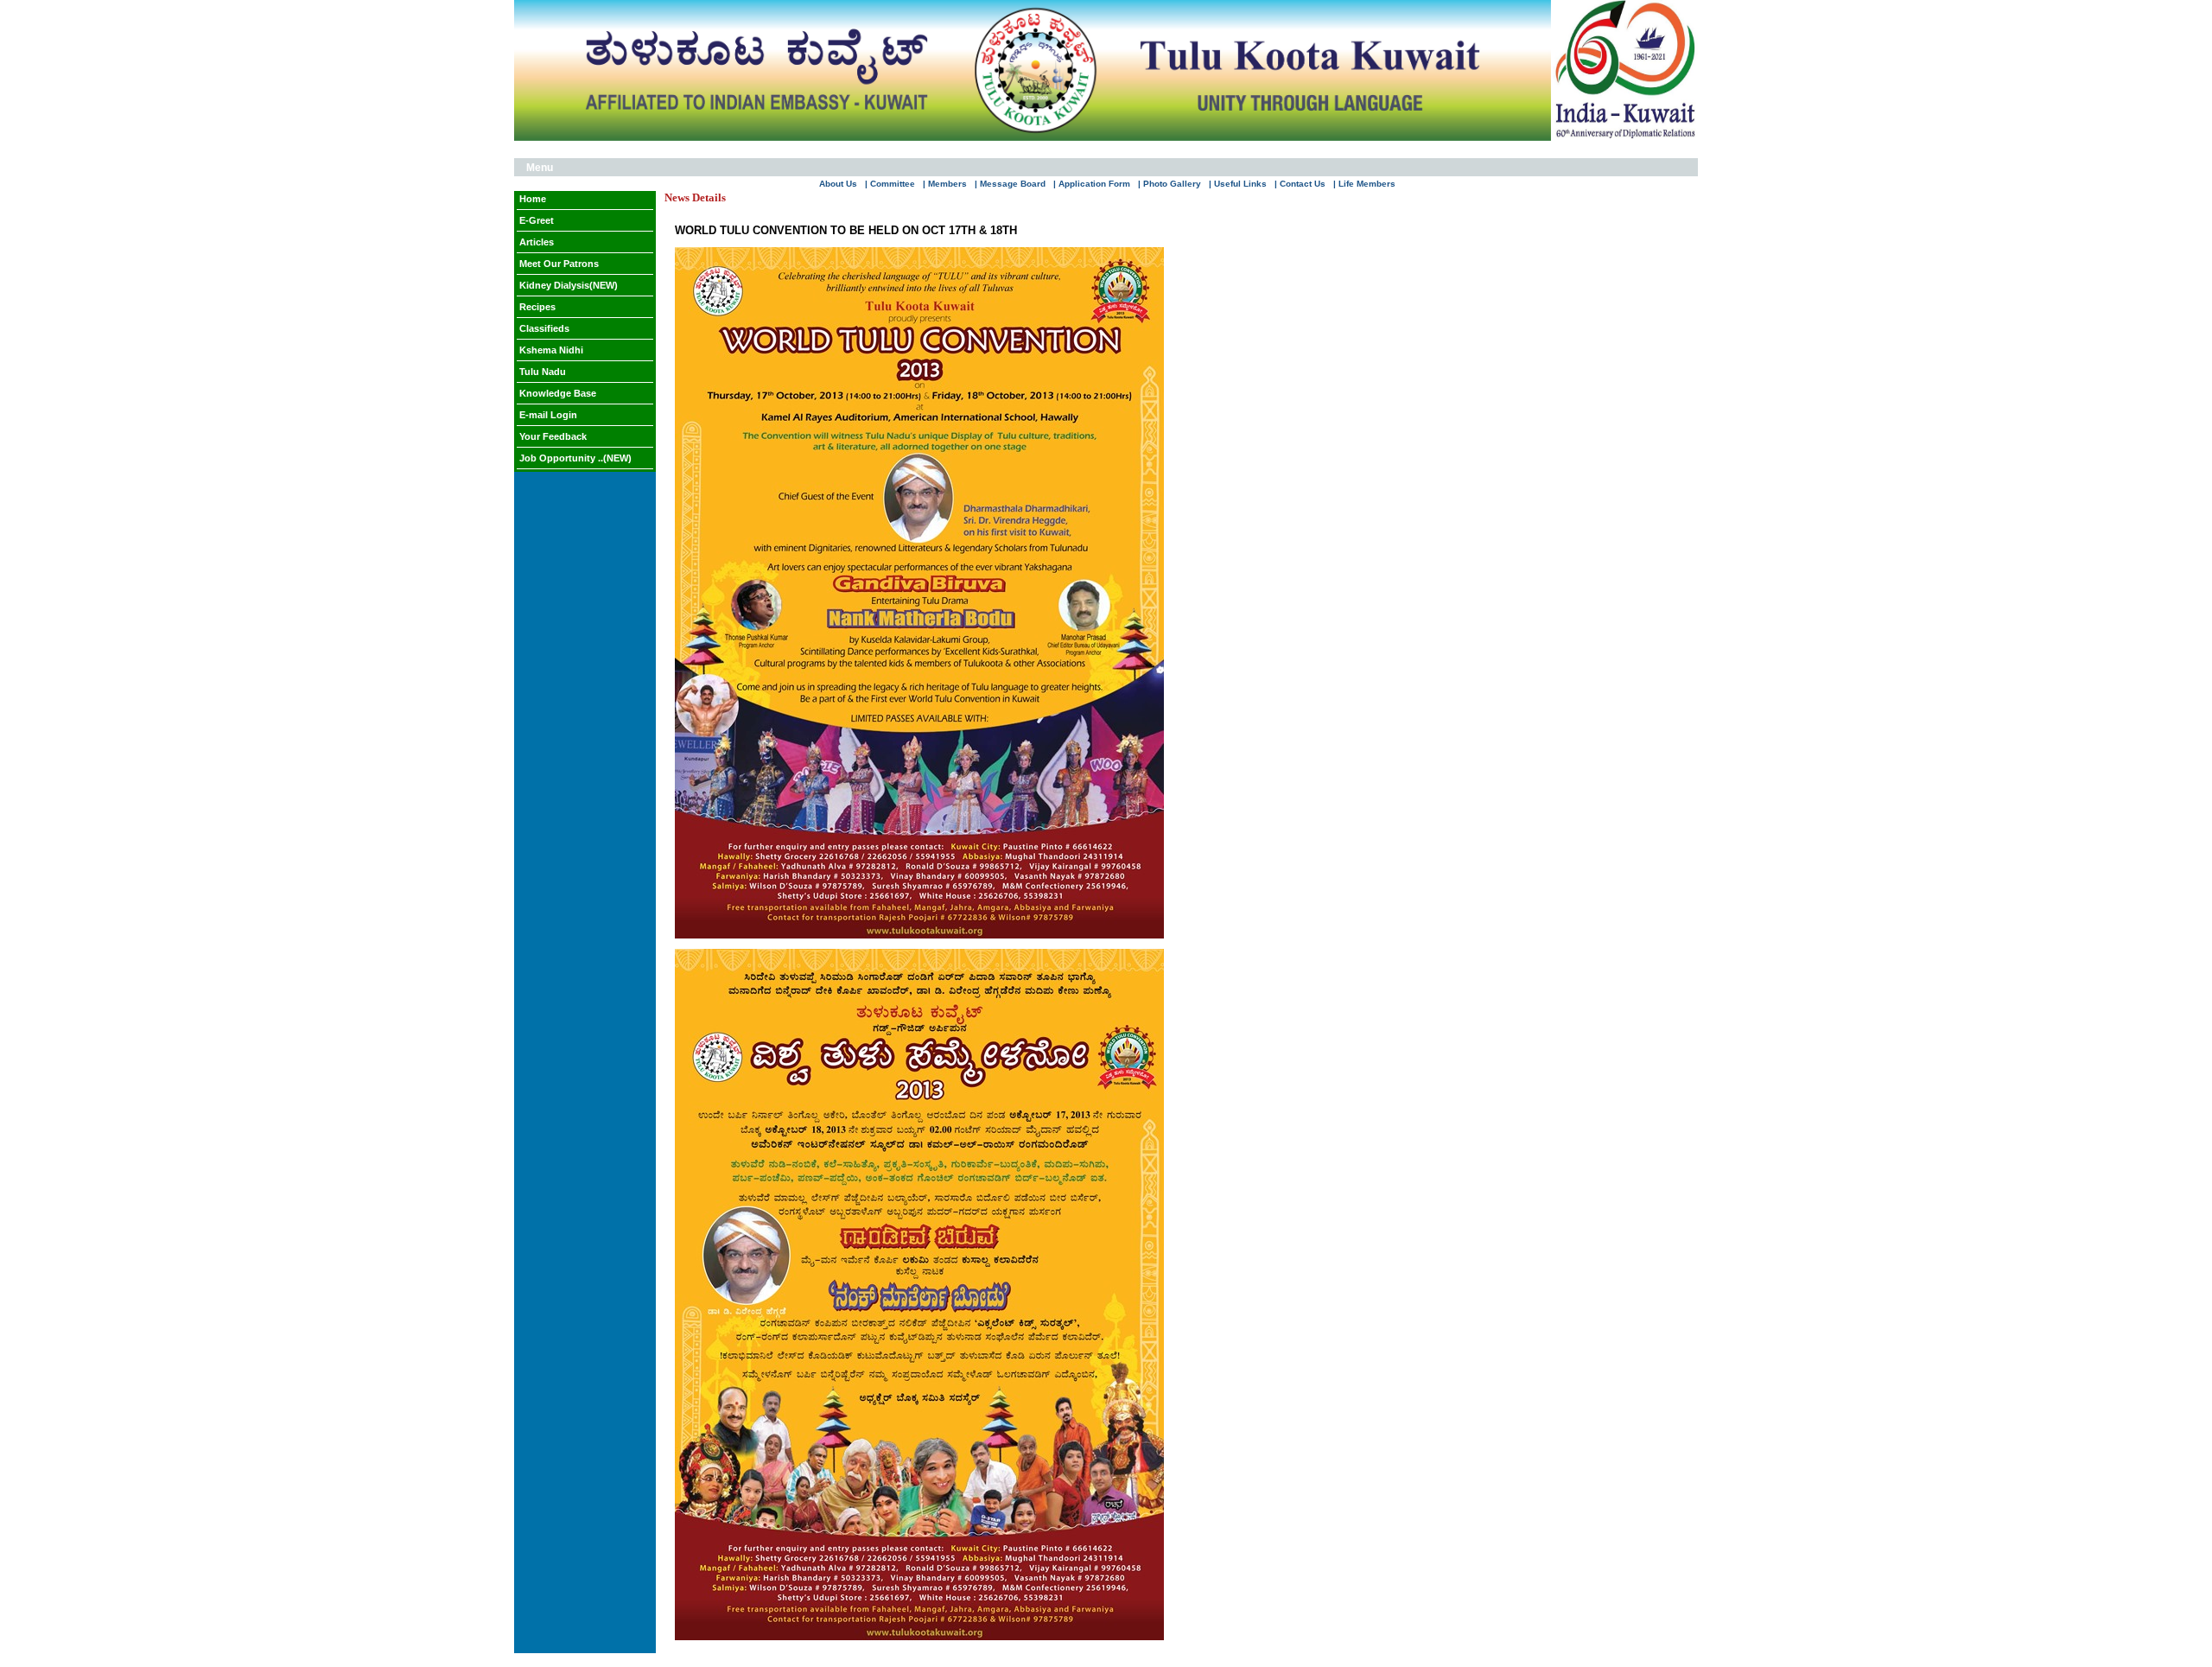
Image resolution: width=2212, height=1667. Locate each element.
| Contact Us (1300, 184)
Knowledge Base (558, 393)
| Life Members (1364, 184)
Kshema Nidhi (551, 350)
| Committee (890, 184)
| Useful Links (1238, 184)
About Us (838, 184)
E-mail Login (548, 415)
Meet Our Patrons (559, 264)
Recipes (537, 307)
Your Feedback (553, 436)
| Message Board (1010, 184)
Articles (537, 242)
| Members (945, 184)
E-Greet (537, 220)
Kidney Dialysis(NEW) (569, 285)
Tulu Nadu (543, 372)
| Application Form (1092, 184)
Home (533, 199)
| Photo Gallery (1170, 184)
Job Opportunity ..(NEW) (575, 458)
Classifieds (544, 328)
